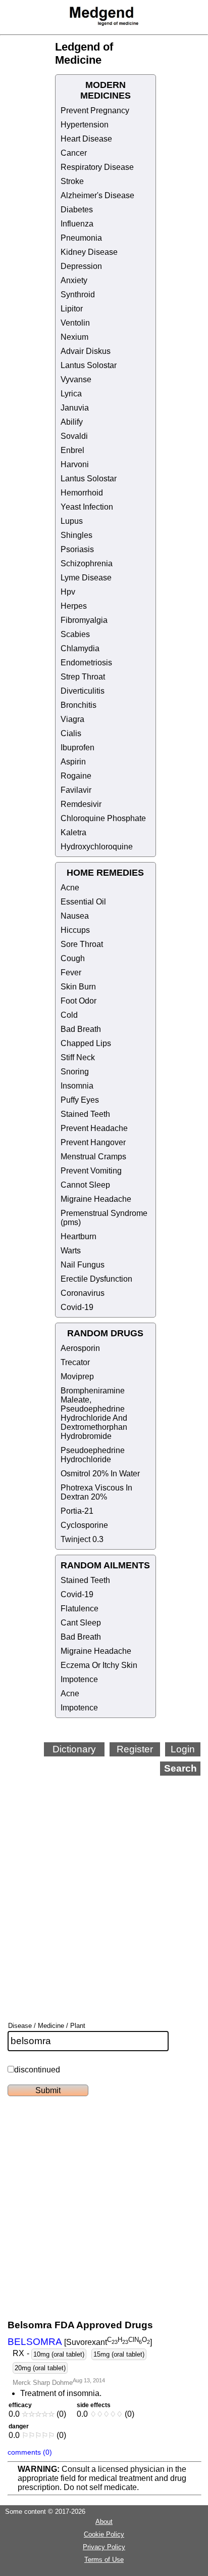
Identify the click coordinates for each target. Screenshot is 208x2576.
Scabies (75, 634)
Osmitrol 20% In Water (100, 1474)
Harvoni (75, 464)
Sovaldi (74, 436)
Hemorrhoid (82, 493)
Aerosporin (80, 1348)
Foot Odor (79, 1001)
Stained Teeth (85, 1114)
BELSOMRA (35, 2342)
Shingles (76, 535)
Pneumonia (81, 238)
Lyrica (71, 394)
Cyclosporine (84, 1525)
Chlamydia (80, 648)
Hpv (68, 592)
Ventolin (75, 323)
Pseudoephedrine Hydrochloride (93, 1455)
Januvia (75, 408)
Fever (71, 973)
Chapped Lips (86, 1043)
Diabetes (77, 210)
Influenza (77, 224)
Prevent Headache (94, 1128)
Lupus (72, 521)
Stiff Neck (78, 1057)
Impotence (79, 1679)
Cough (73, 958)
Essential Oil (83, 902)
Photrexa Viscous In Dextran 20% (96, 1492)
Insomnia (77, 1086)
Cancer (74, 153)
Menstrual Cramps (93, 1157)
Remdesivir (81, 804)
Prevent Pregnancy (95, 110)
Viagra (72, 719)
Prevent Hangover (93, 1142)
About (104, 2522)
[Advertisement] (104, 1885)
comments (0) (30, 2452)
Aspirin (73, 762)
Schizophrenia (87, 563)
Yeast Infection (87, 507)
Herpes (74, 606)
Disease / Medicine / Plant (47, 2026)
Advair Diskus (86, 351)
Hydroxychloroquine (97, 847)
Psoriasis (77, 549)
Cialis (71, 733)
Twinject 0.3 (82, 1539)
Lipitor (72, 309)
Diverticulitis (83, 691)
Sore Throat (82, 944)
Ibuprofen (77, 748)
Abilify (72, 422)
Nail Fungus (83, 1265)
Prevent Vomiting (91, 1171)
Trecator (75, 1362)
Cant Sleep (81, 1623)
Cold (69, 1015)
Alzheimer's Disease (97, 195)
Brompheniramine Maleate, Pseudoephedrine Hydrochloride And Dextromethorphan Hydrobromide (94, 1413)
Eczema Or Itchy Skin (99, 1665)
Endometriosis (86, 663)
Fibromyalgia (84, 620)
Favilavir (76, 790)
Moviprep (77, 1376)
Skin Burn (78, 987)
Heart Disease (86, 139)
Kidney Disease (89, 252)
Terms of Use (104, 2560)
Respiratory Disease (97, 167)
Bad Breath (81, 1029)
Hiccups (75, 930)
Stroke (72, 181)
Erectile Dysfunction (96, 1279)
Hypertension (85, 125)
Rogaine (76, 776)
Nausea (75, 916)
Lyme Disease (86, 578)
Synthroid (78, 295)
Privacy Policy (104, 2547)
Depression (81, 266)
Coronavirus (83, 1293)
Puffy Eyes (80, 1100)
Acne (70, 888)
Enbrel (72, 450)
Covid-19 (77, 1307)
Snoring (75, 1072)
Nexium (74, 337)
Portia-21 (77, 1511)
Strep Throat (83, 677)
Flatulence (80, 1609)
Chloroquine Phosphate (103, 818)
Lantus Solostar (89, 365)
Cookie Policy (104, 2534)
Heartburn (79, 1236)
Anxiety (74, 280)
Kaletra (73, 832)
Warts (71, 1251)
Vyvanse (76, 379)
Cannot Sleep (85, 1185)
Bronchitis (79, 705)
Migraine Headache (96, 1199)
